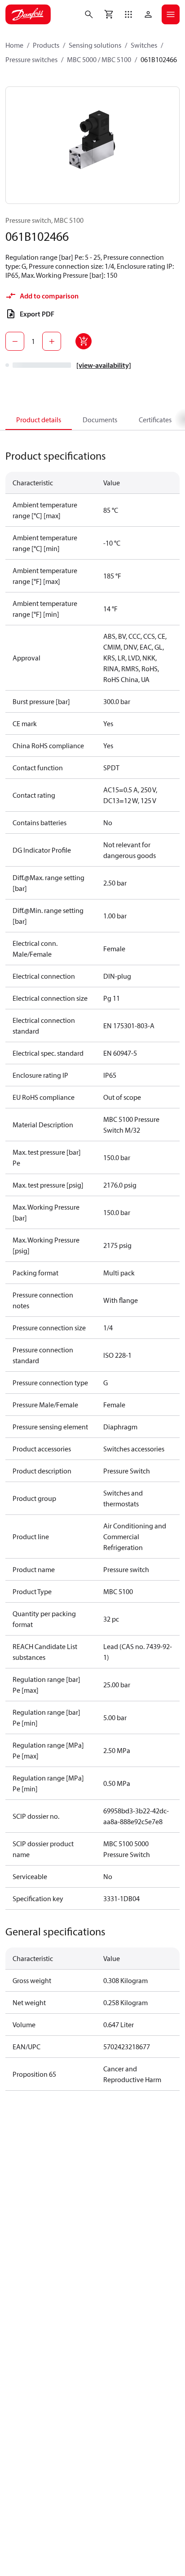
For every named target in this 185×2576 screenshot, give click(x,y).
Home (14, 45)
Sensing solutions (95, 45)
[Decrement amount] (15, 341)
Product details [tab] (39, 420)
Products (46, 45)
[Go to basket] (109, 14)
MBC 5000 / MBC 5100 (99, 59)
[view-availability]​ (104, 365)
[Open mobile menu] (171, 14)
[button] (128, 14)
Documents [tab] (100, 420)
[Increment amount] (52, 341)
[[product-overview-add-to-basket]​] (84, 341)
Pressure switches (31, 59)
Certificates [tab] (155, 420)
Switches (144, 45)
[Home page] (28, 14)
